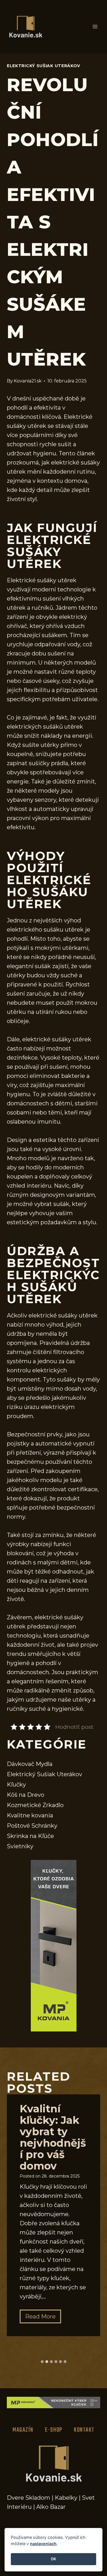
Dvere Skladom (29, 2498)
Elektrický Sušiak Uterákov (44, 66)
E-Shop (54, 2430)
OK (53, 2559)
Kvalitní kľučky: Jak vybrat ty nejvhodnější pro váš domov (53, 2137)
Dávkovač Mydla (30, 1764)
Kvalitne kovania (30, 1815)
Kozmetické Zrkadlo (35, 1805)
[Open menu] (95, 27)
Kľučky (16, 1785)
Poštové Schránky (32, 1826)
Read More (43, 2318)
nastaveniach (43, 2544)
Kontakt (84, 2430)
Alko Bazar (51, 2507)
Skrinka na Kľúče (30, 1836)
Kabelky (66, 2498)
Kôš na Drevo (26, 1795)
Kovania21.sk (28, 381)
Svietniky (20, 1846)
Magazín (23, 2430)
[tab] (42, 2362)
